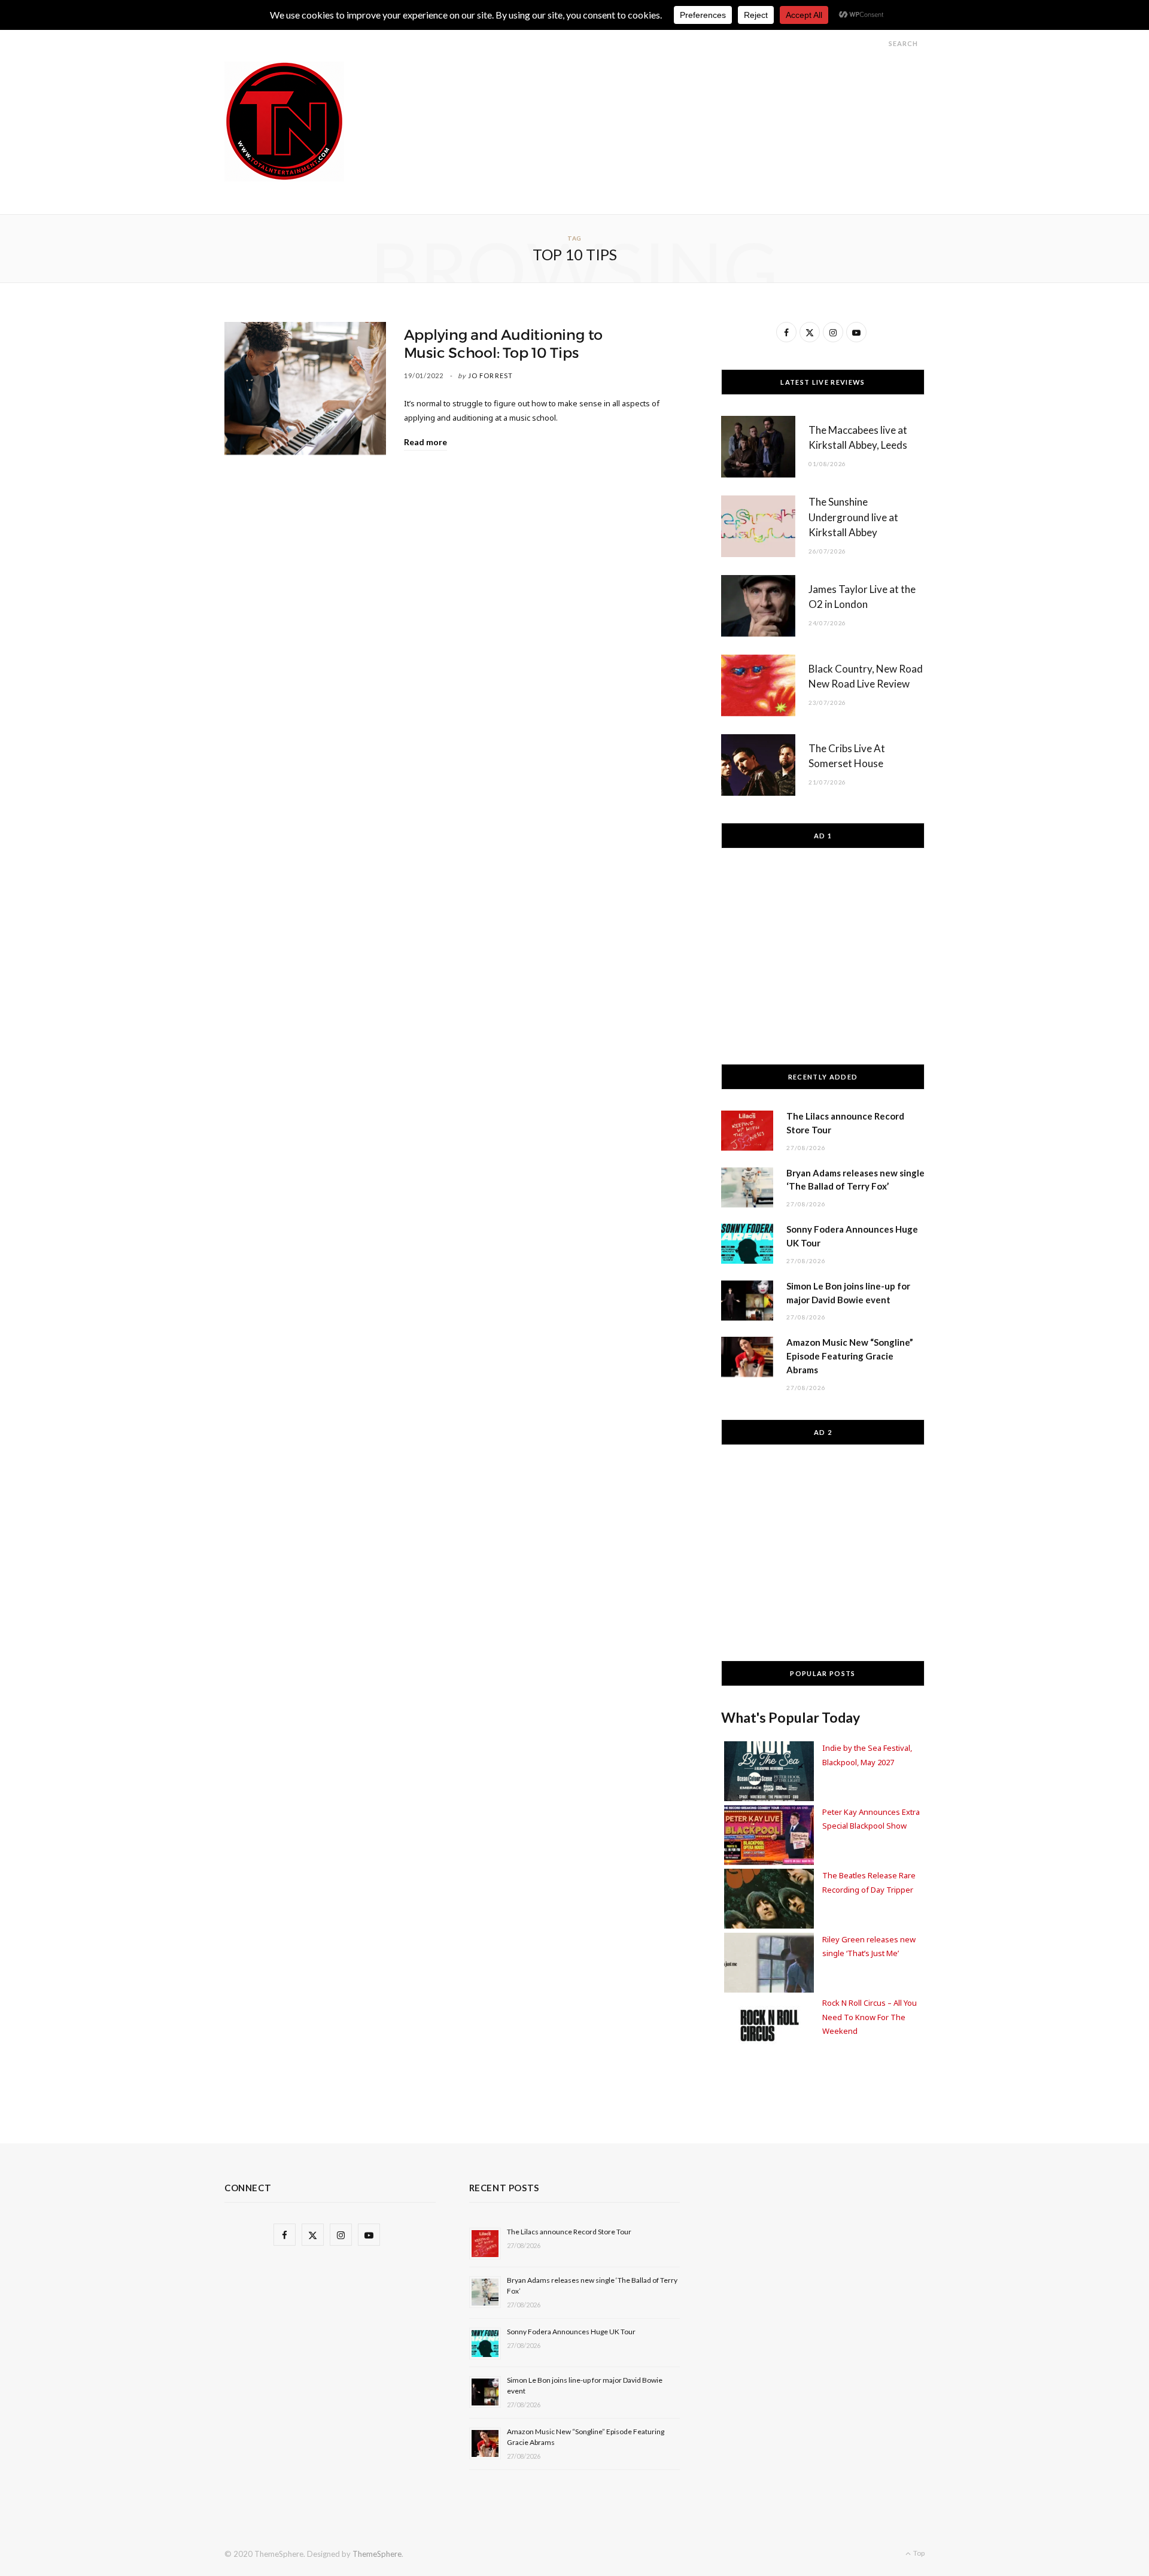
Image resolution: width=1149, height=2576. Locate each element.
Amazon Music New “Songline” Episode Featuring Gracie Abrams (850, 1356)
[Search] (878, 43)
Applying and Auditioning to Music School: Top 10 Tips (504, 344)
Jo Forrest (490, 375)
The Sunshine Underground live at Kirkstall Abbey (853, 517)
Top (918, 2553)
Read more (425, 442)
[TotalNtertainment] (284, 121)
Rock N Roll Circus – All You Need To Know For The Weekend (870, 2017)
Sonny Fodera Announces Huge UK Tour (571, 2332)
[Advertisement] (707, 89)
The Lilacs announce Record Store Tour (569, 2232)
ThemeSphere (377, 2554)
